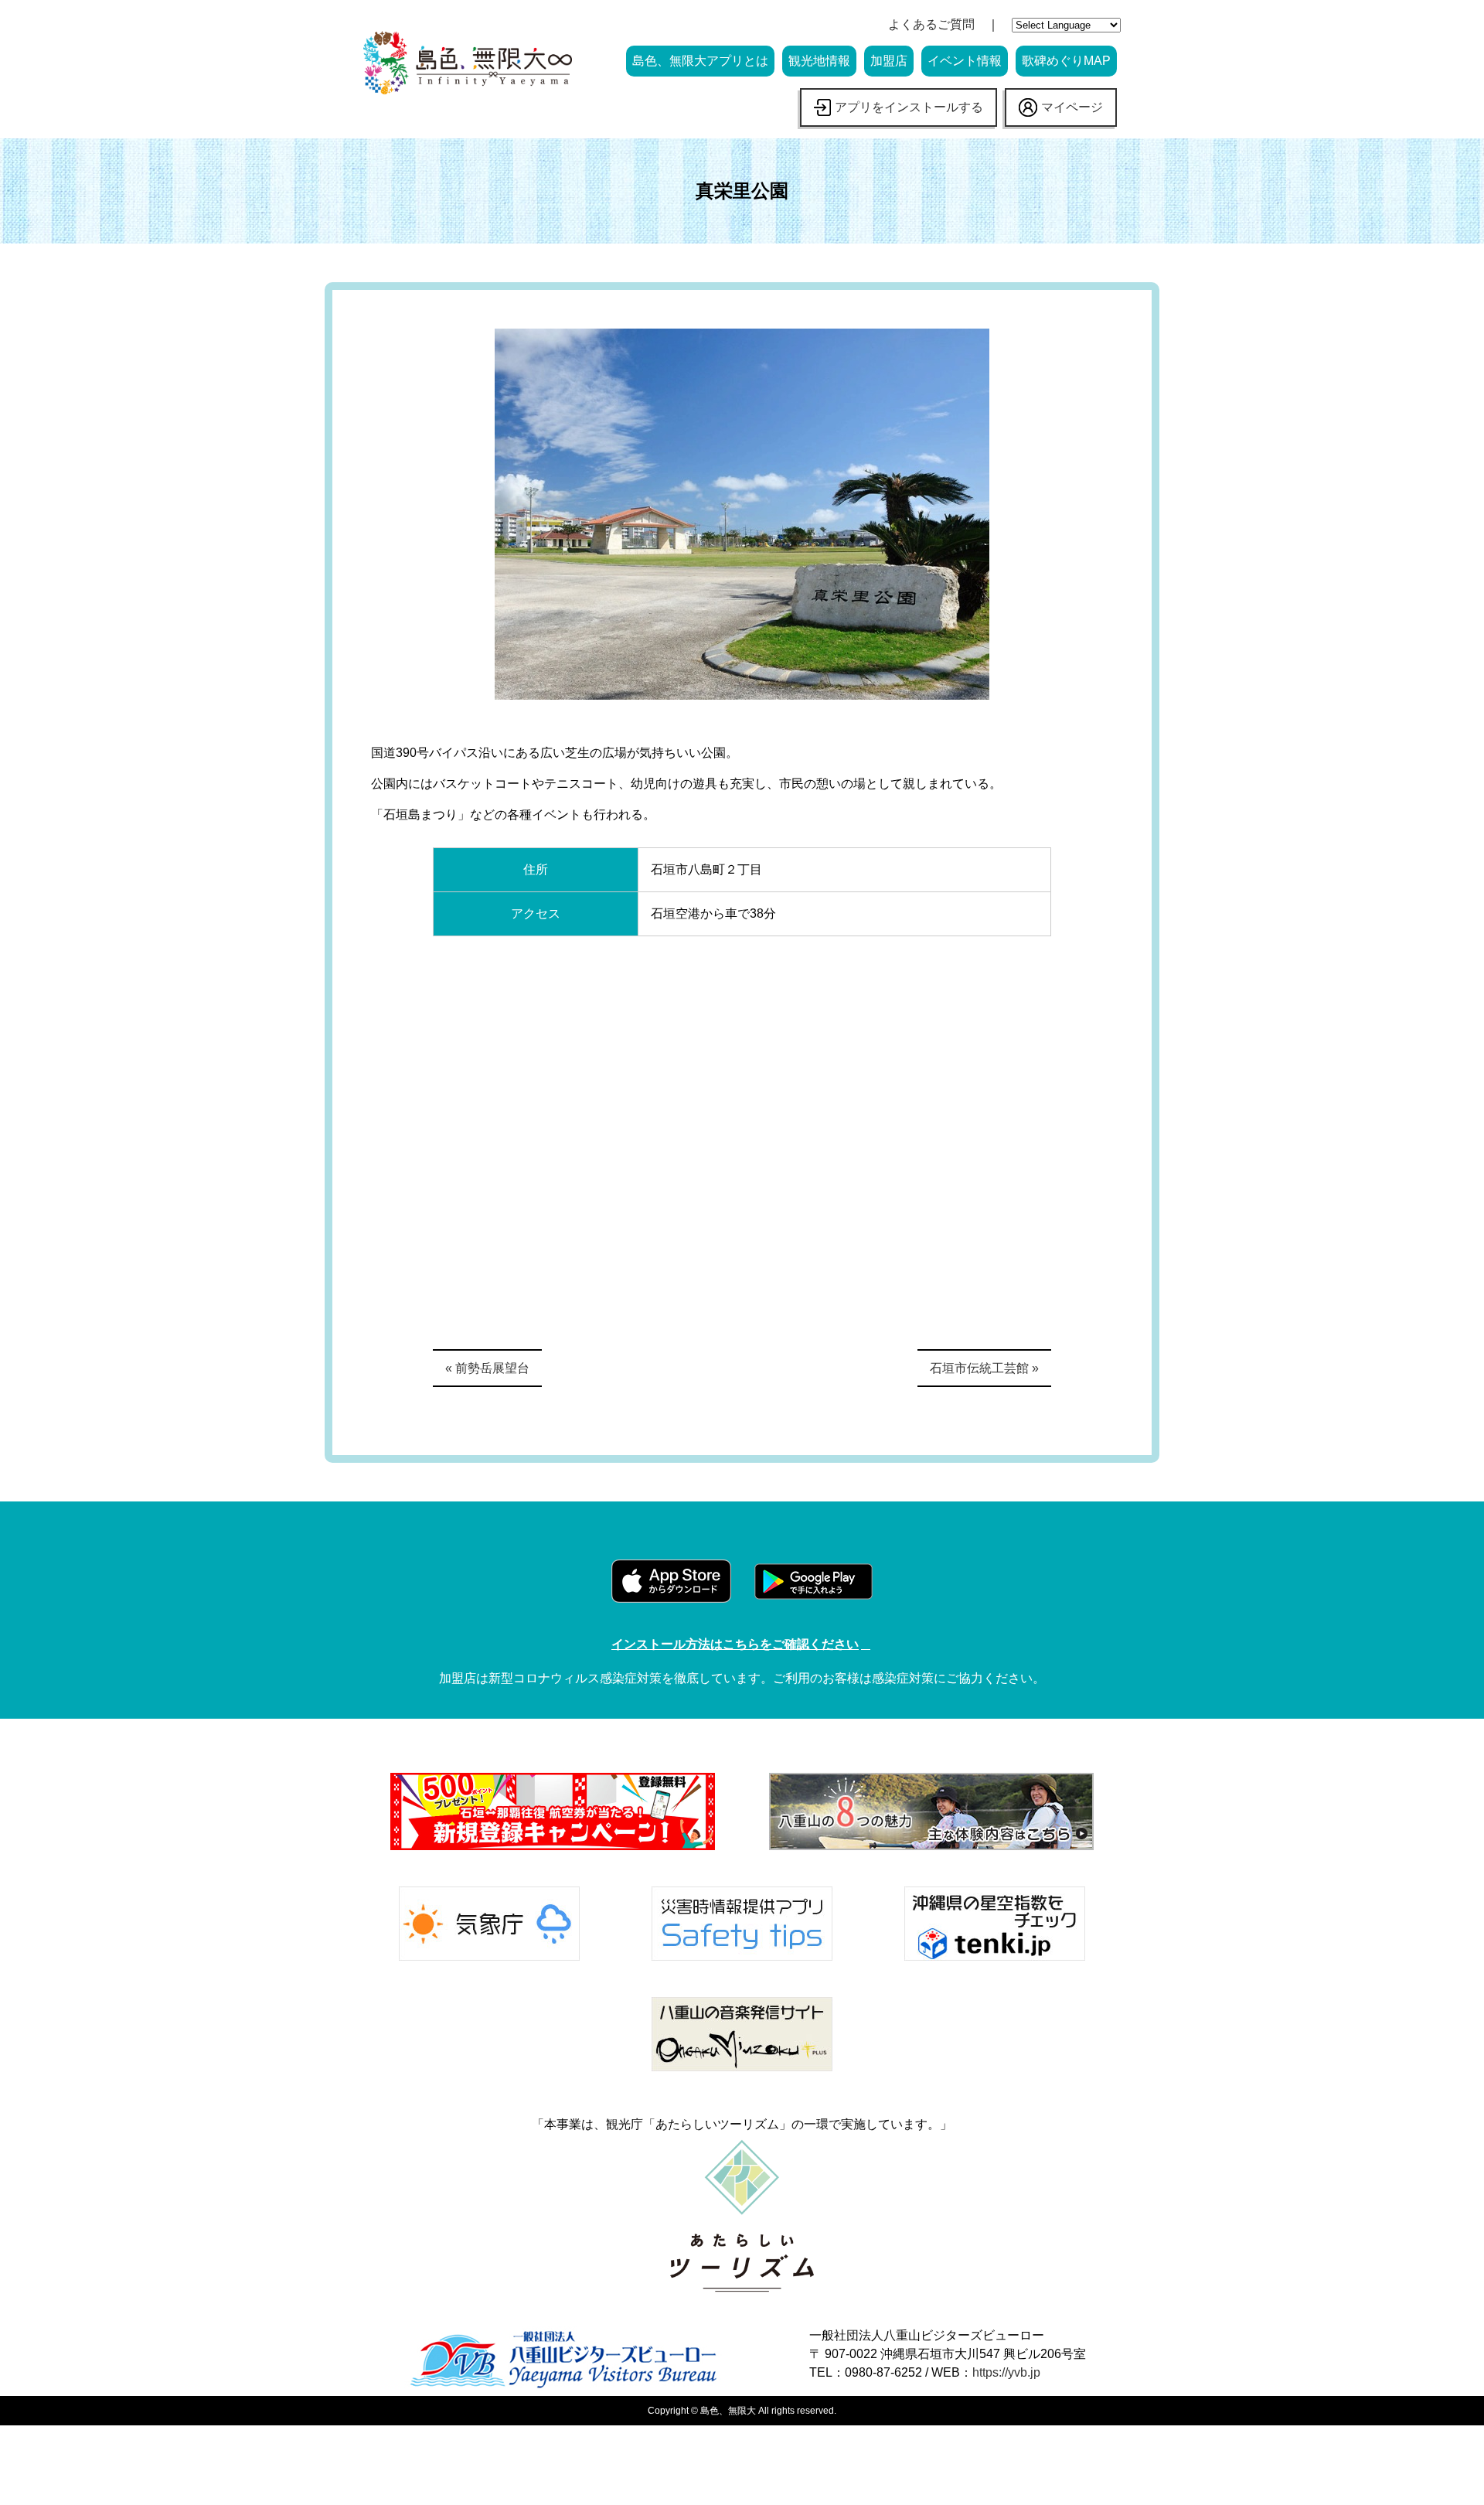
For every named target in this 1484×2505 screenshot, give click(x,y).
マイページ (1072, 107)
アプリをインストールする (909, 107)
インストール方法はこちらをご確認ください (735, 1644)
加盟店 (889, 61)
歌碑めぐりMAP (1066, 61)
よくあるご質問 (931, 24)
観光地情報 (819, 61)
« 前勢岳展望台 (487, 1368)
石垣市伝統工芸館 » (984, 1368)
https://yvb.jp (1006, 2372)
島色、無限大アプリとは (700, 61)
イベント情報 (965, 61)
